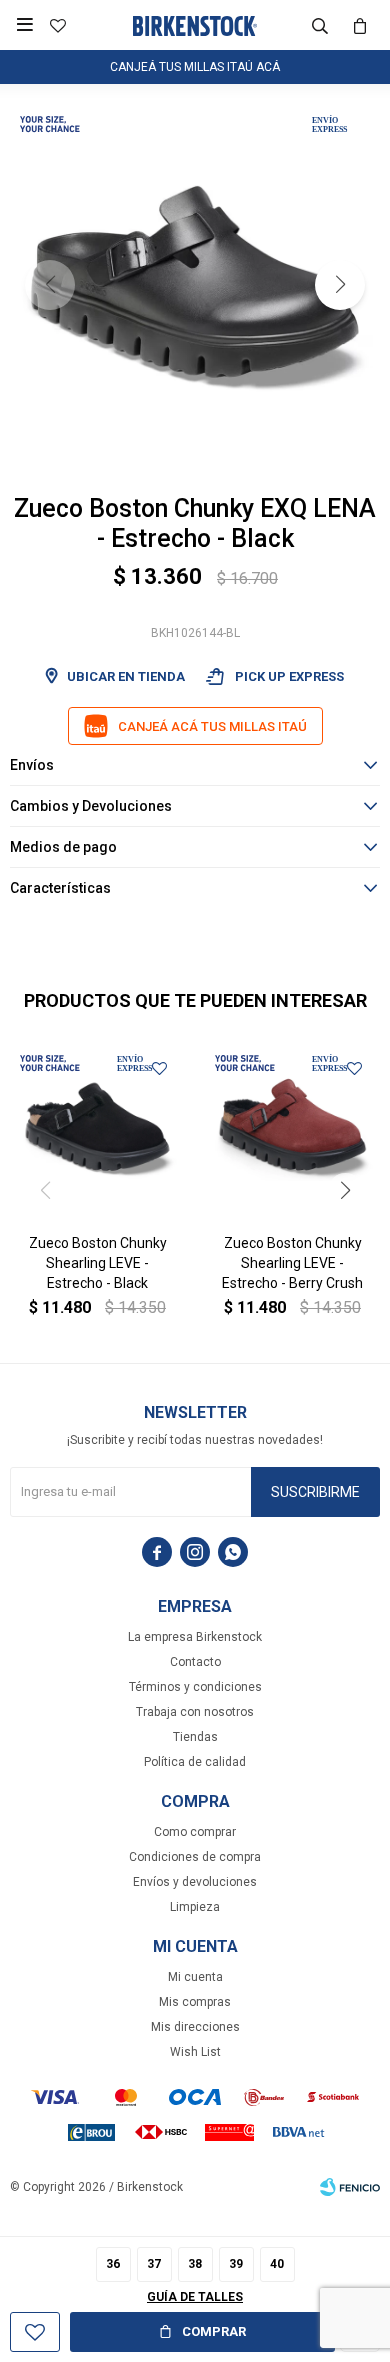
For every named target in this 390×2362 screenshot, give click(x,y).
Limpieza (195, 1907)
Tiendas (195, 1737)
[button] (320, 25)
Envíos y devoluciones (195, 1882)
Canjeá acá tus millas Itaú (212, 726)
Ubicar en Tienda (126, 676)
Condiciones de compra (195, 1857)
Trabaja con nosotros (195, 1712)
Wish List (195, 2052)
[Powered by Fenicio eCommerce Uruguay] (350, 2187)
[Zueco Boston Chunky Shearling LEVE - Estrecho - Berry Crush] (292, 1130)
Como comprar (195, 1832)
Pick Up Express (274, 677)
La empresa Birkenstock (195, 1637)
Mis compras (195, 2002)
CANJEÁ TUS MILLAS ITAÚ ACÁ (195, 67)
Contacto (195, 1662)
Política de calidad (195, 1762)
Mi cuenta (195, 1977)
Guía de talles (195, 2297)
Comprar (214, 2331)
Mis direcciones (195, 2027)
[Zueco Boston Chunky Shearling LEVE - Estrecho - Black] (97, 1130)
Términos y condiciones (195, 1687)
